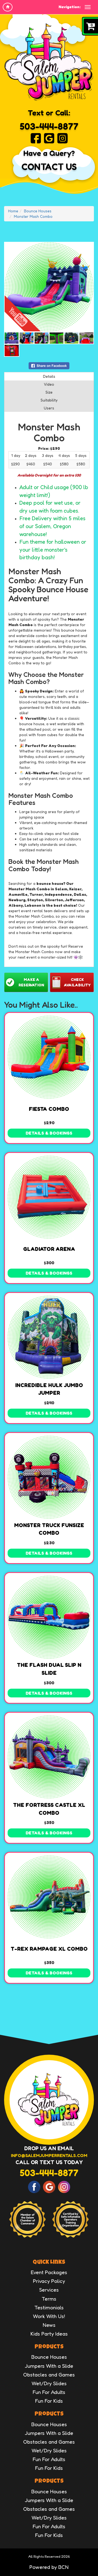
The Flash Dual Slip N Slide (49, 1669)
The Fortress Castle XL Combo (49, 1809)
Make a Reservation (31, 982)
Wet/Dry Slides (49, 2383)
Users (49, 408)
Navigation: (70, 7)
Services (49, 2290)
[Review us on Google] (49, 138)
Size (49, 392)
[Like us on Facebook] (36, 138)
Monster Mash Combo (33, 216)
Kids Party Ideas (49, 2333)
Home (13, 211)
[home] (8, 7)
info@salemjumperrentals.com (49, 2155)
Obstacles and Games (49, 2374)
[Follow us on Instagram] (62, 138)
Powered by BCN (49, 2567)
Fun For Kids (49, 2401)
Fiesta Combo (49, 1109)
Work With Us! (49, 2316)
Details (49, 376)
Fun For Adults (49, 2392)
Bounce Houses (38, 211)
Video (49, 384)
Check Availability (77, 982)
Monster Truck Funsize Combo (49, 1529)
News (49, 2325)
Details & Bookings (49, 1133)
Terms (49, 2299)
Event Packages (49, 2272)
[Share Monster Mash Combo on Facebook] (49, 365)
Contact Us (49, 167)
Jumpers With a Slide (49, 2366)
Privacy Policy (49, 2281)
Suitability (49, 400)
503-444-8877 (49, 126)
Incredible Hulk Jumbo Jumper (49, 1389)
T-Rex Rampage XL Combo (49, 1949)
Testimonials (49, 2307)
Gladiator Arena (49, 1249)
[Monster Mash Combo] (49, 287)
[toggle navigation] (88, 7)
